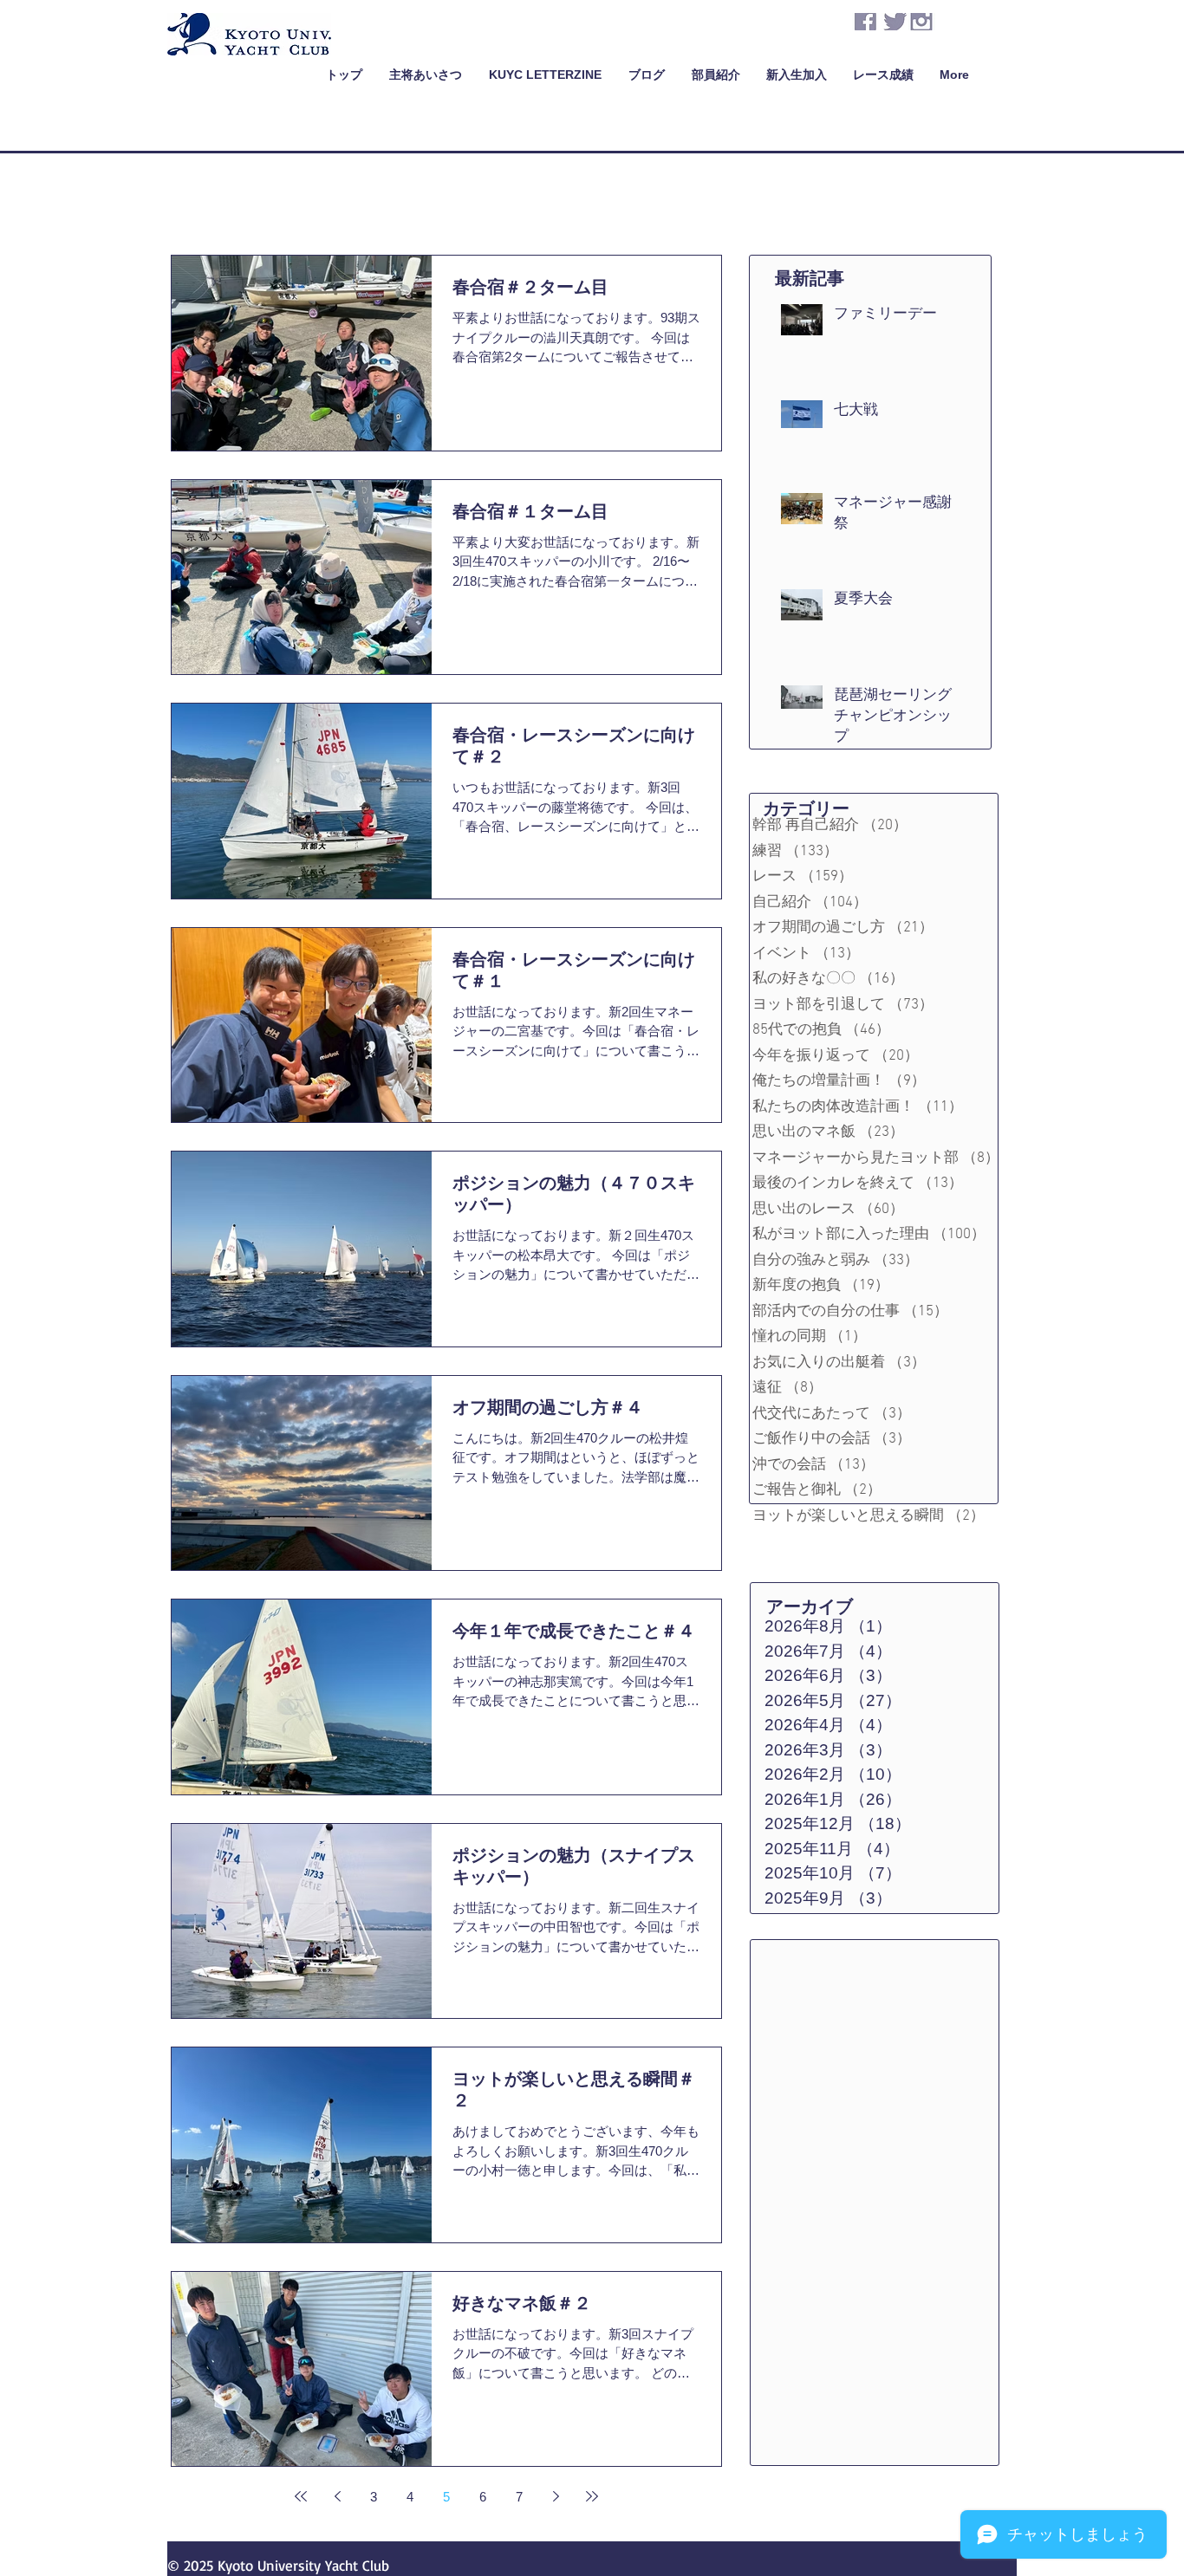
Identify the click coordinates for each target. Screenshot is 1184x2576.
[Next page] (556, 2496)
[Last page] (592, 2496)
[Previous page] (337, 2496)
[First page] (301, 2496)
